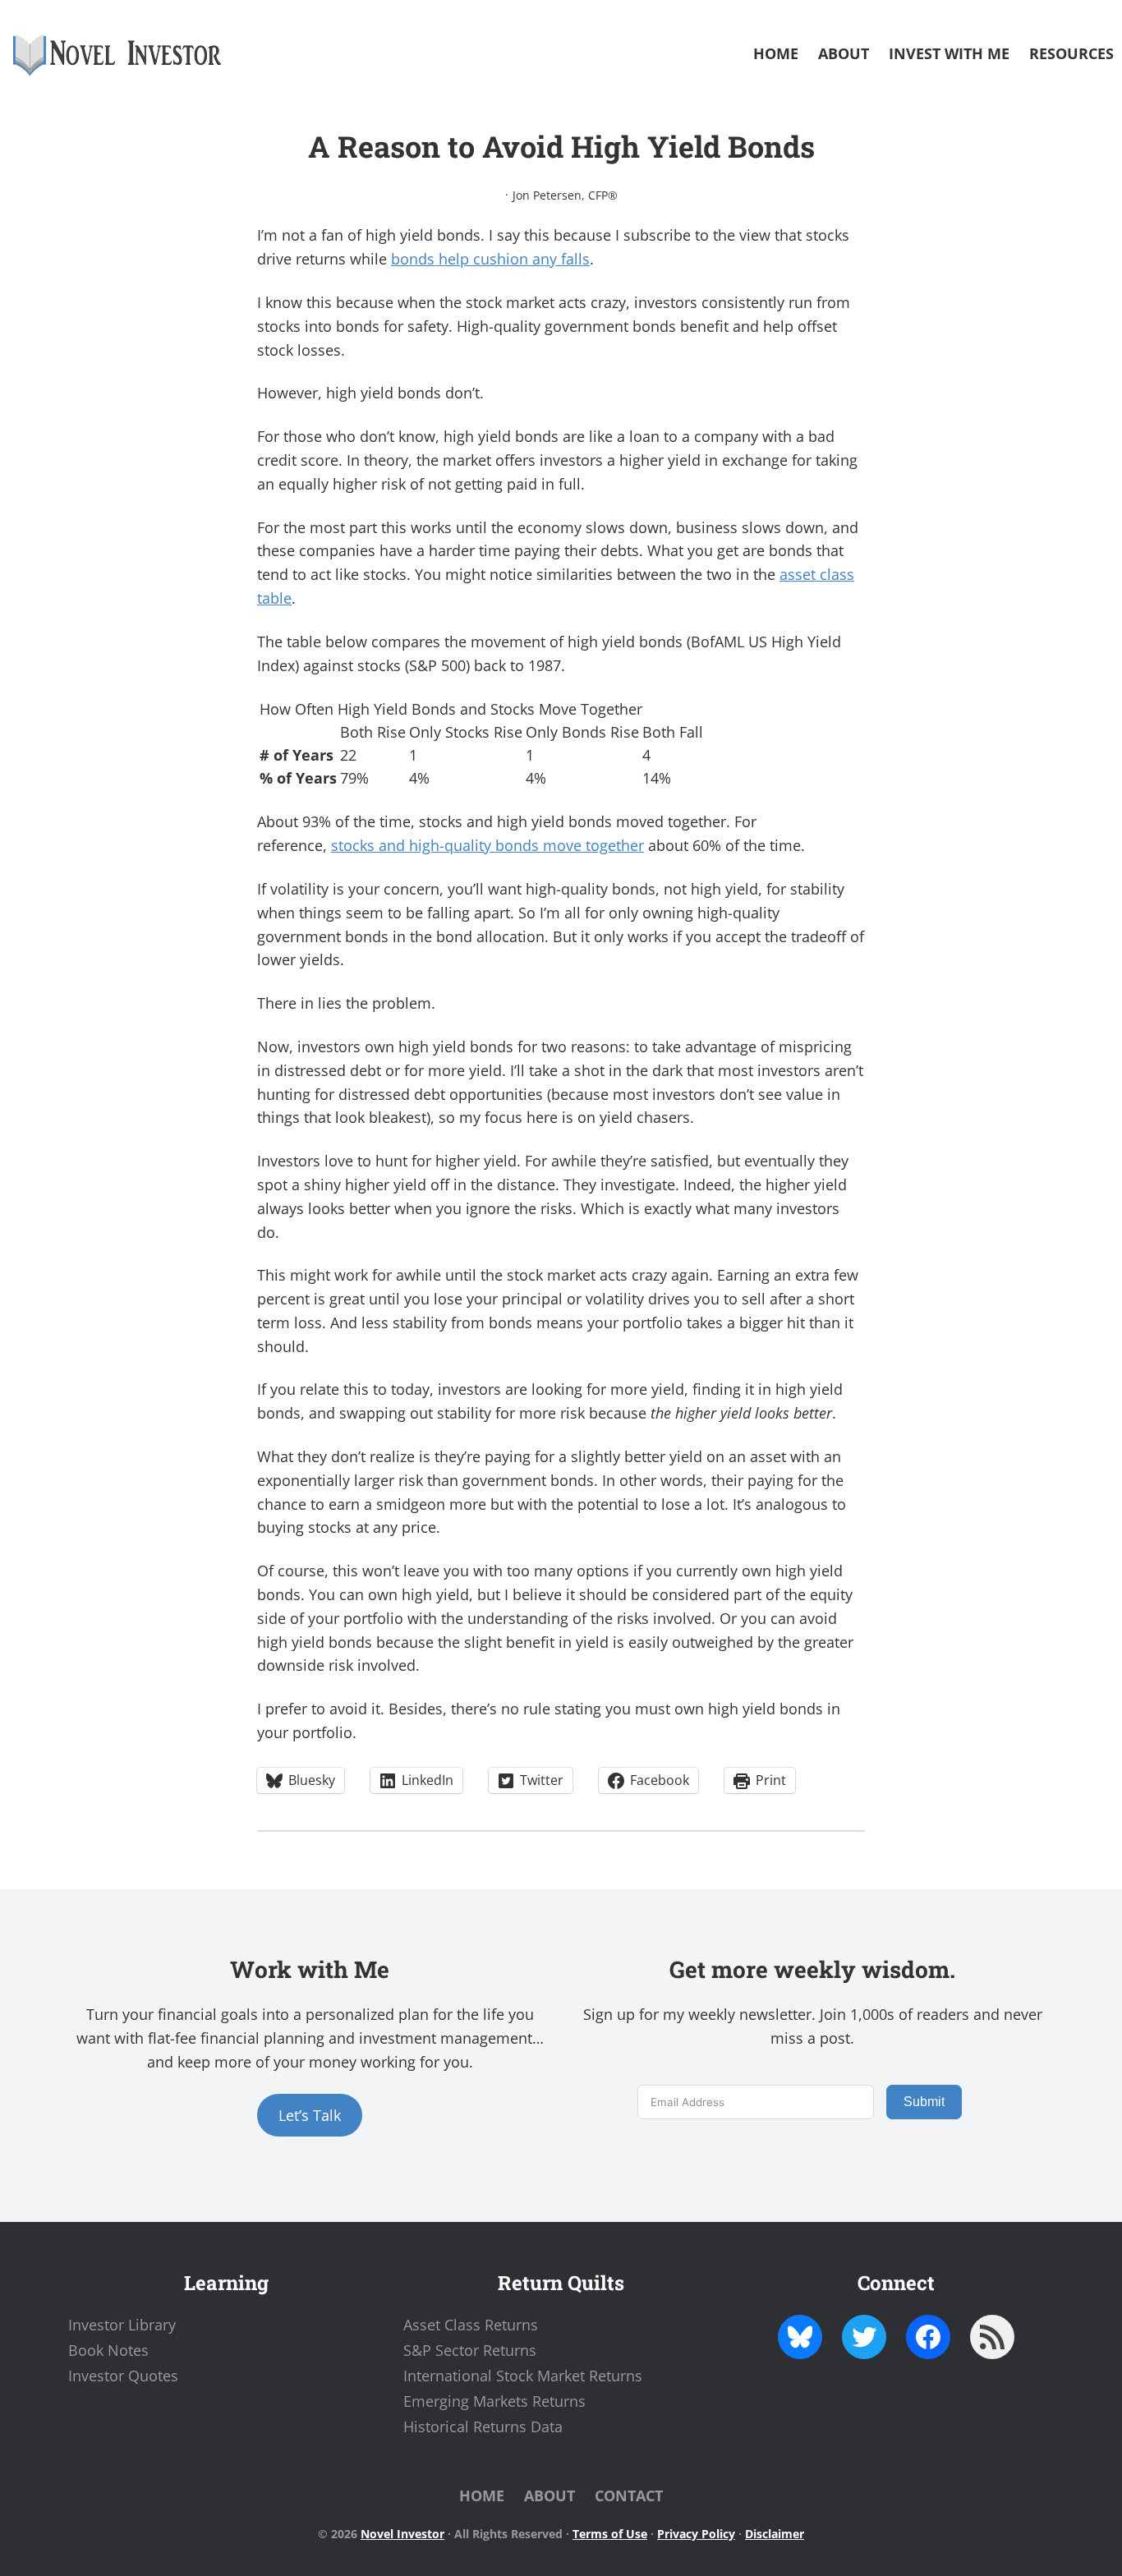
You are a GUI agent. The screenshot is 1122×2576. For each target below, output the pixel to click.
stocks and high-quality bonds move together (487, 845)
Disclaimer (775, 2534)
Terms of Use (610, 2534)
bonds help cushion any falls (490, 259)
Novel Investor (402, 2534)
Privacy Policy (696, 2534)
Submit (924, 2102)
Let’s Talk (310, 2115)
